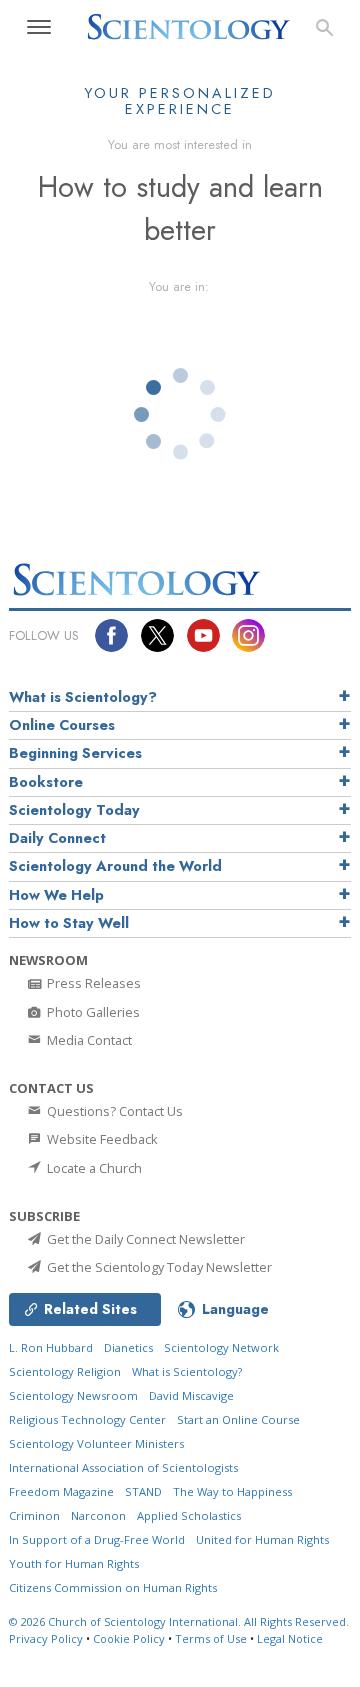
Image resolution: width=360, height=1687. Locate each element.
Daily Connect (57, 838)
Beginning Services (75, 753)
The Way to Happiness (232, 1491)
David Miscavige (191, 1395)
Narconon (98, 1515)
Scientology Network (221, 1347)
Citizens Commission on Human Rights (113, 1587)
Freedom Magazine (61, 1491)
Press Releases (92, 983)
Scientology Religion (65, 1371)
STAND (143, 1491)
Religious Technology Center (87, 1419)
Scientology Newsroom (73, 1395)
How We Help (56, 895)
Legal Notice (290, 1638)
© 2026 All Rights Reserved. (179, 1621)
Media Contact (88, 1040)
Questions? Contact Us (113, 1111)
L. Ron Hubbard (51, 1347)
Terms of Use (211, 1638)
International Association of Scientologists (123, 1467)
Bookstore (46, 782)
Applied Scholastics (189, 1515)
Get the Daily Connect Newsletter (144, 1239)
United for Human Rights (262, 1539)
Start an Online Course (238, 1419)
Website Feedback (101, 1139)
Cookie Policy (129, 1638)
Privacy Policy (46, 1638)
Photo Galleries (92, 1012)
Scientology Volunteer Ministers (96, 1443)
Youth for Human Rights (74, 1563)
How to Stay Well (69, 923)
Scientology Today (74, 810)
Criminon (34, 1515)
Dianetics (128, 1347)
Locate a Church (93, 1168)
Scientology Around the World (115, 866)
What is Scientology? (83, 697)
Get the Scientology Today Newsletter (158, 1267)
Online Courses (62, 725)
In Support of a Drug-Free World (97, 1539)
